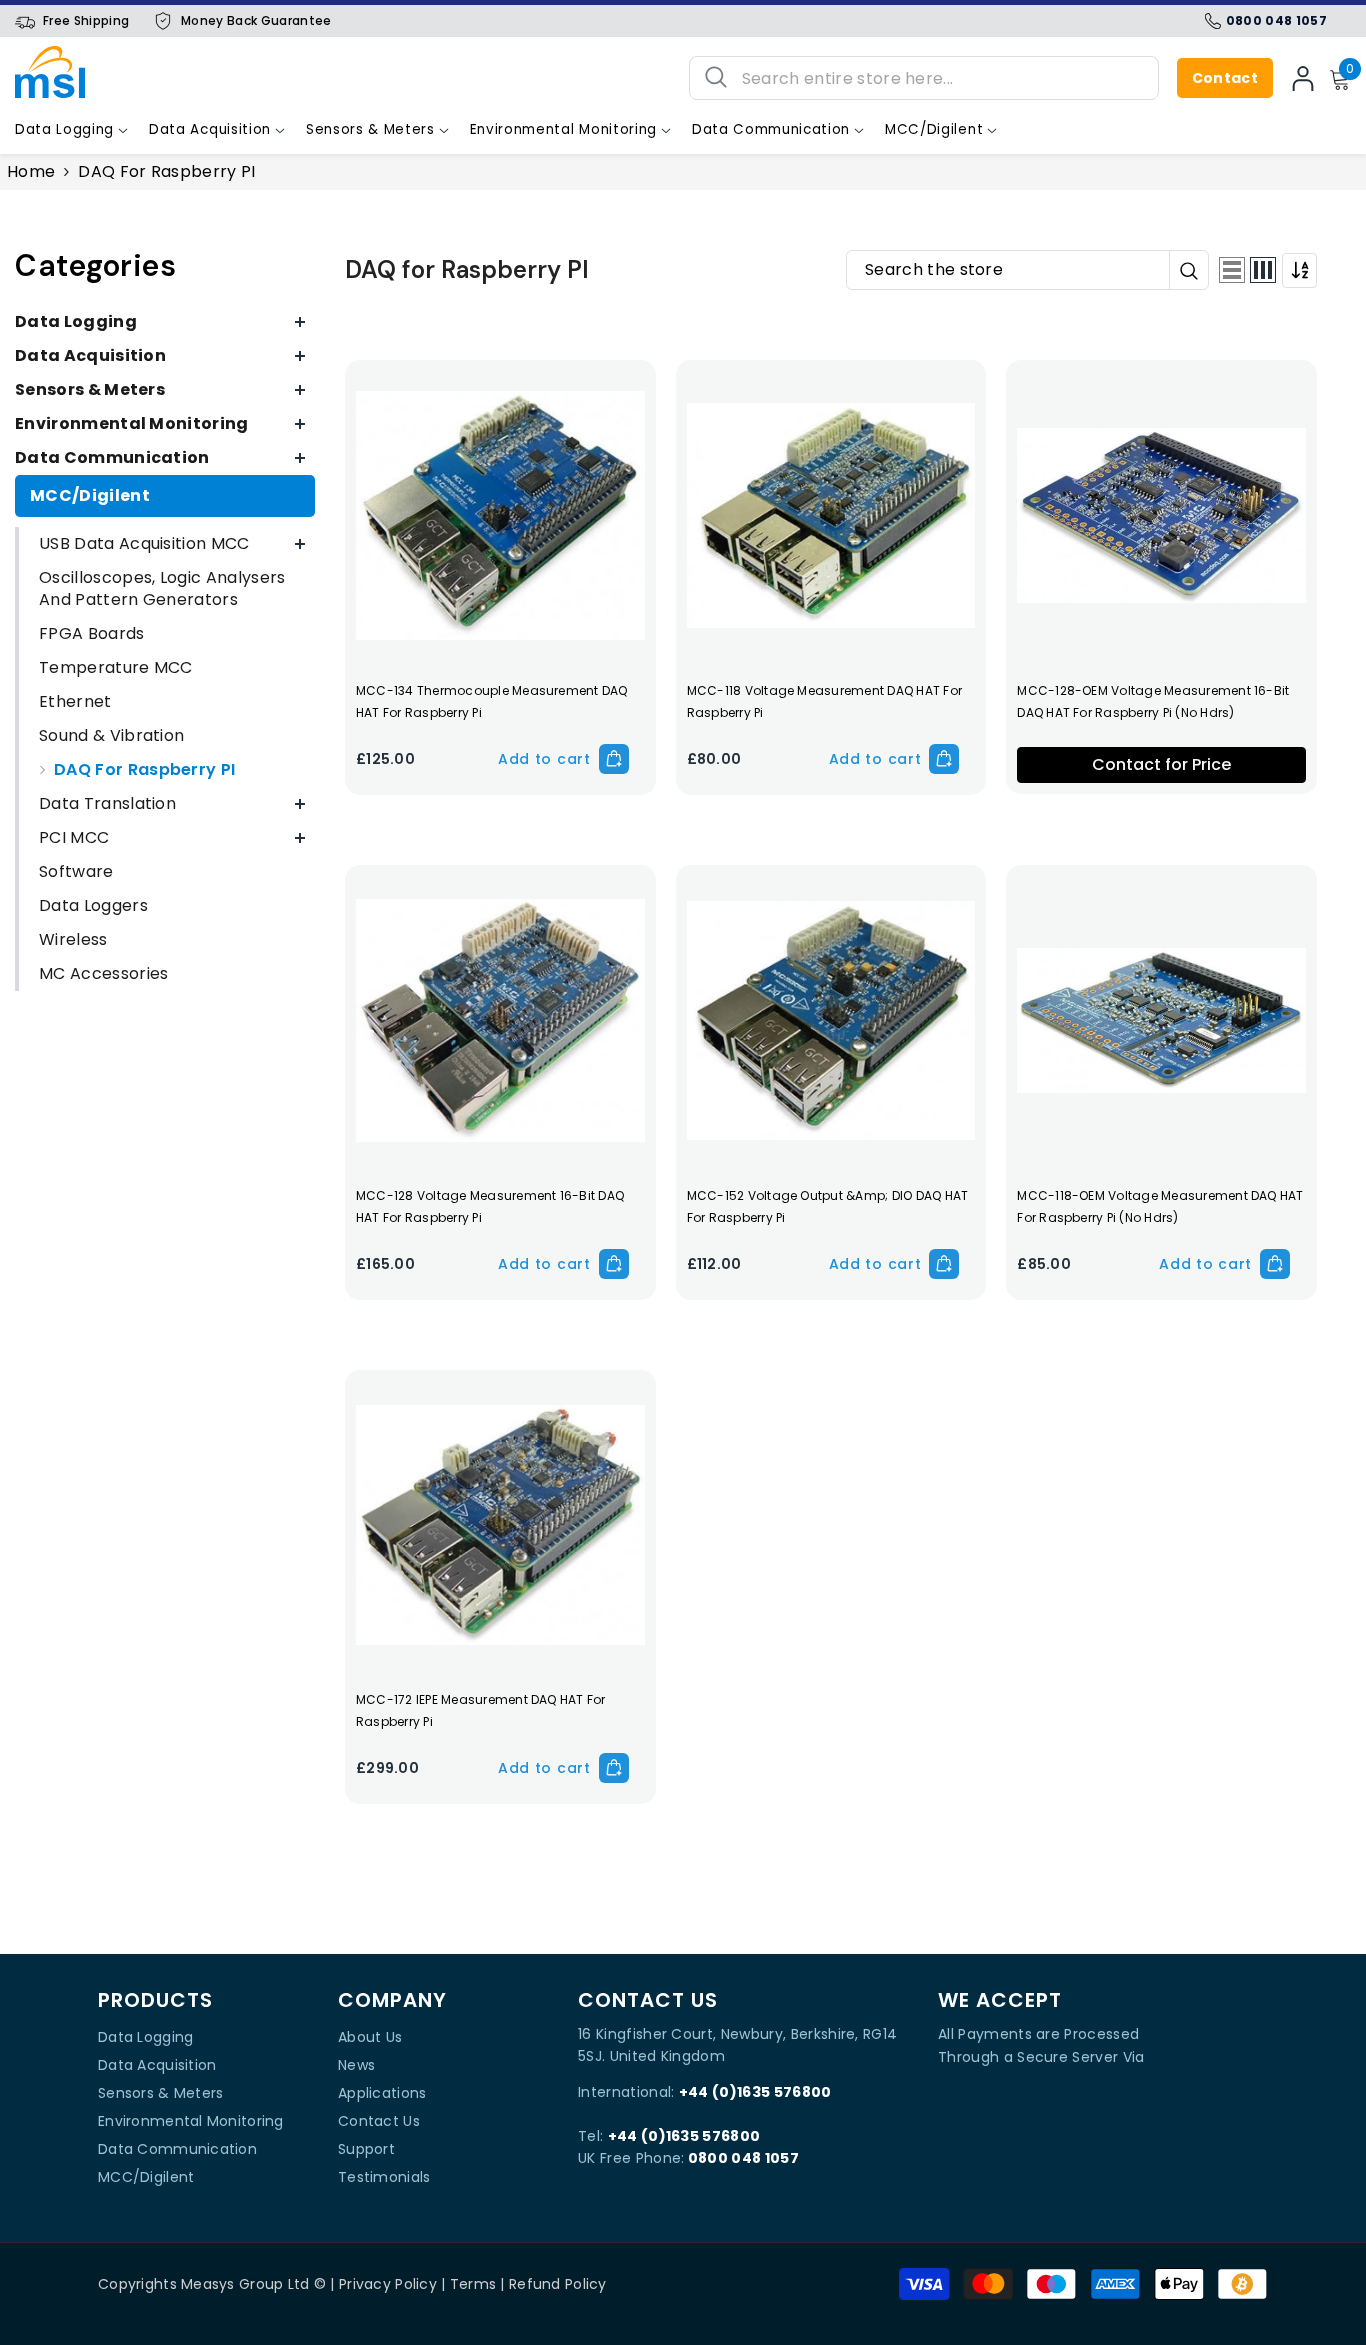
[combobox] (942, 78)
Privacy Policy (388, 2284)
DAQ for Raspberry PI (166, 171)
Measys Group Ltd (245, 2284)
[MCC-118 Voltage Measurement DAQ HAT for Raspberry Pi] (831, 515)
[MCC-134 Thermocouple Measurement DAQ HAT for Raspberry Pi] (500, 515)
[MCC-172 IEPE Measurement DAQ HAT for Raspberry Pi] (500, 1525)
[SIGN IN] (1303, 78)
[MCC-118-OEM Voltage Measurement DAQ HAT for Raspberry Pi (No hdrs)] (1161, 1020)
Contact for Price (1161, 764)
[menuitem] (165, 322)
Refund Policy (558, 2284)
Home (31, 172)
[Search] (924, 78)
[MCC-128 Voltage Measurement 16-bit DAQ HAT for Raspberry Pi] (500, 1020)
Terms (473, 2284)
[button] (1232, 270)
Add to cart (544, 759)
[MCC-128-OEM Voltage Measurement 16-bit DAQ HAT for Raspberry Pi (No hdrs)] (1161, 515)
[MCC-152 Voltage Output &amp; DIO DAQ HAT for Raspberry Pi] (831, 1020)
